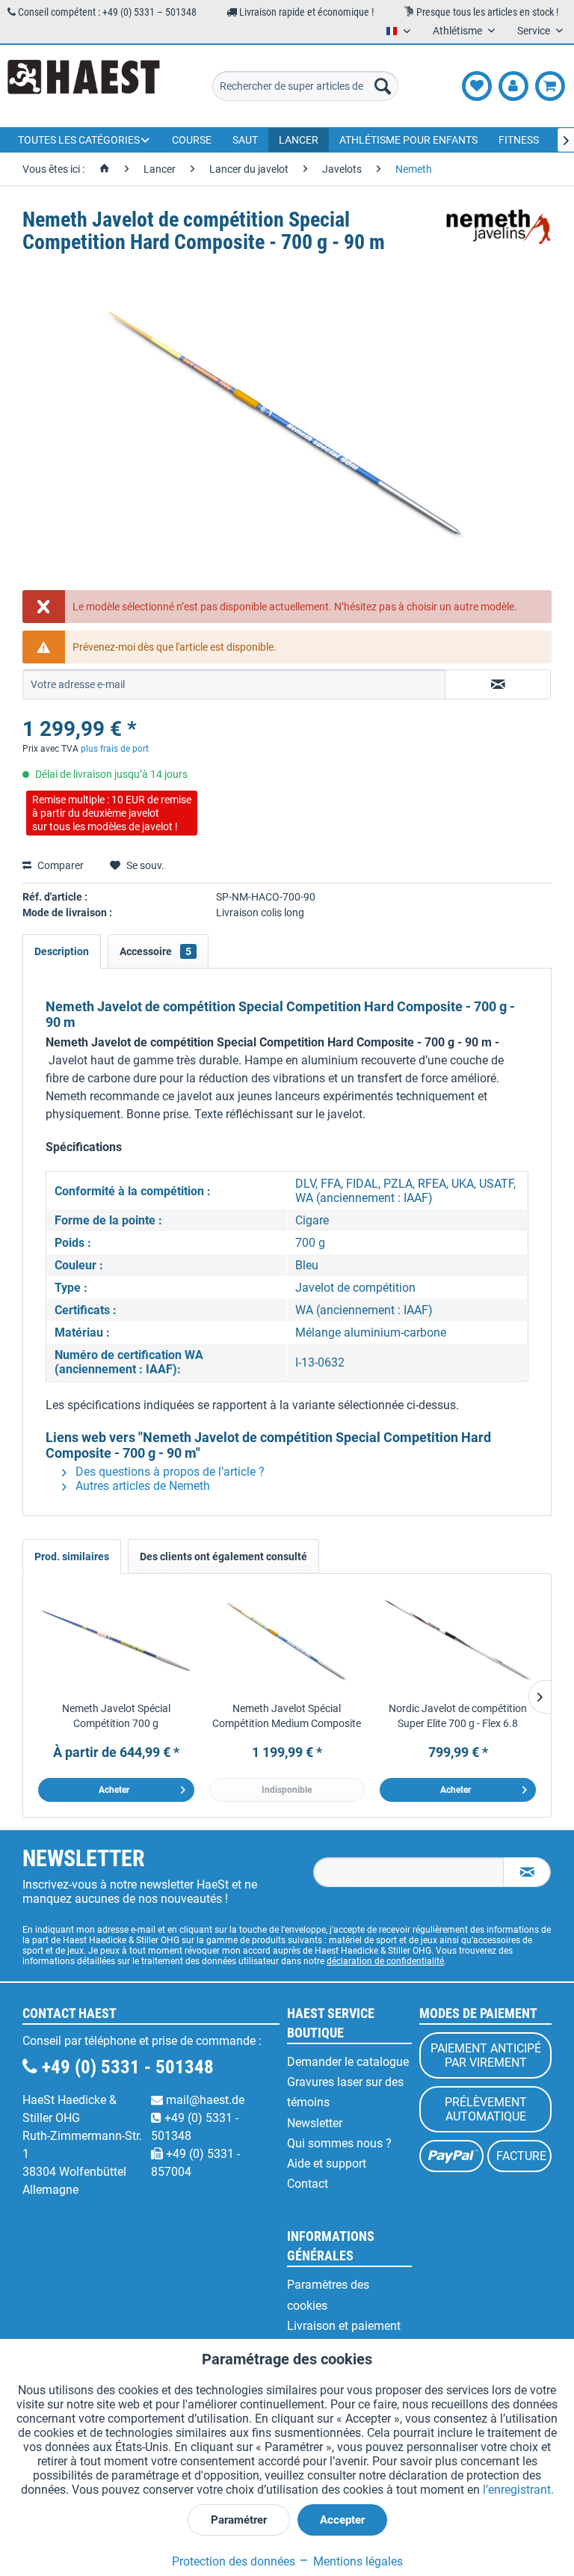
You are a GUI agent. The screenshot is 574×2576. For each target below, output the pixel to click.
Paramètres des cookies (328, 2295)
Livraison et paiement (344, 2326)
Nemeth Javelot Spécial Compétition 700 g (116, 1716)
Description (62, 951)
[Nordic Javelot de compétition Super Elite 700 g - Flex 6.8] (458, 1641)
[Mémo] (477, 86)
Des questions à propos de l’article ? (169, 1472)
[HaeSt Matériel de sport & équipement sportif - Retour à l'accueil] (84, 86)
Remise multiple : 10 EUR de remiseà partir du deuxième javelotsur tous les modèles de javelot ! (112, 813)
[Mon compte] (513, 86)
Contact (308, 2184)
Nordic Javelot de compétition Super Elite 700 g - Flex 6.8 (458, 1716)
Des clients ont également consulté (223, 1557)
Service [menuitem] (535, 31)
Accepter (342, 2520)
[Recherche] (383, 86)
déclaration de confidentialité (385, 1961)
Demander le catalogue (348, 2062)
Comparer (59, 865)
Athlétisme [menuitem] (459, 31)
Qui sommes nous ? (339, 2143)
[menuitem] (306, 86)
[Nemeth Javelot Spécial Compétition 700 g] (116, 1641)
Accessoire (155, 951)
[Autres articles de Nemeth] (499, 235)
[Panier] (550, 86)
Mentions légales (357, 2561)
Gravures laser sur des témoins (345, 2092)
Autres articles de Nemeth (141, 1486)
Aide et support (327, 2163)
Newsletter (315, 2123)
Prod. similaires (72, 1557)
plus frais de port (115, 749)
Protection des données (234, 2561)
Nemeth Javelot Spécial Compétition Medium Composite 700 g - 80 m (287, 1717)
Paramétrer (239, 2520)
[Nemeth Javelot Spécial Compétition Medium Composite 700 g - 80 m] (287, 1641)
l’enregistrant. (518, 2490)
